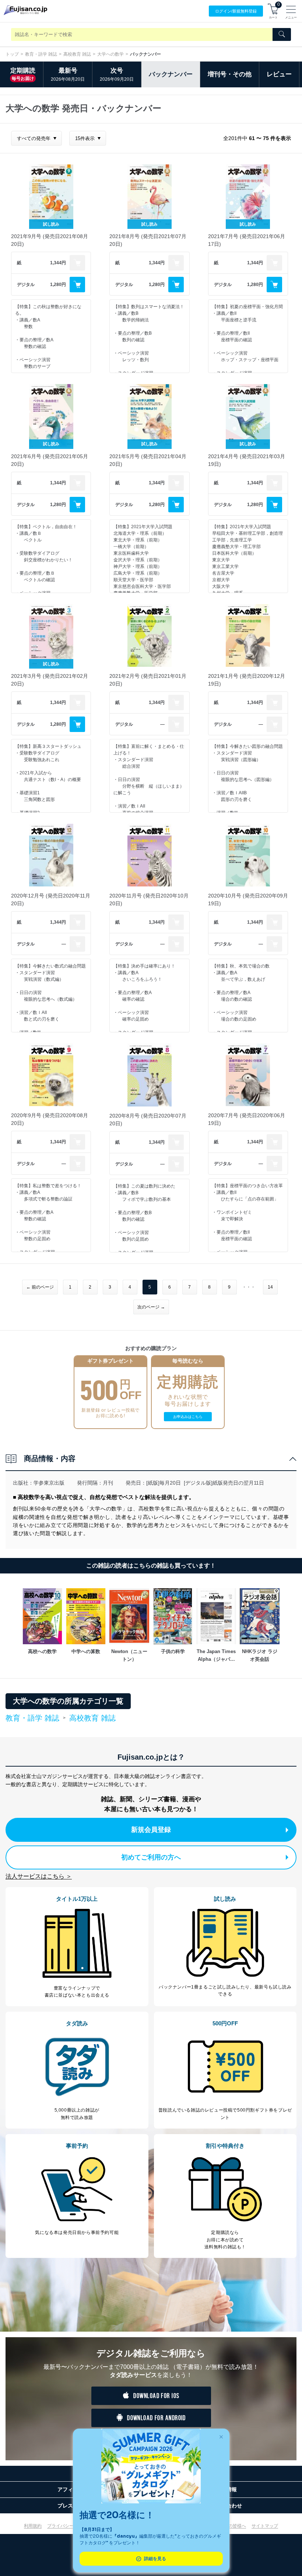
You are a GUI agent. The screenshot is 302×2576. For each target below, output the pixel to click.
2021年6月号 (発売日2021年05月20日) (50, 460)
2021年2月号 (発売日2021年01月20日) (148, 680)
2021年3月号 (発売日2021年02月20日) (50, 680)
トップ (12, 54)
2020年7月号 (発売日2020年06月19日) (247, 1119)
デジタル (26, 285)
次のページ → (151, 1307)
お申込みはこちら (188, 1417)
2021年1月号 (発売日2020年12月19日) (247, 680)
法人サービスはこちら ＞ (39, 1876)
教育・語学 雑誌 (41, 54)
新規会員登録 (151, 1830)
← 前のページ (40, 1287)
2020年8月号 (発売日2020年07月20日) (148, 1120)
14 (270, 1287)
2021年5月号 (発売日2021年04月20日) (148, 460)
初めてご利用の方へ (151, 1857)
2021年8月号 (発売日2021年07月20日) (148, 240)
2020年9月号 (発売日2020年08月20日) (50, 1119)
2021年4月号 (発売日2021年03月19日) (247, 460)
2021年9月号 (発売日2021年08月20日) (50, 240)
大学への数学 (110, 54)
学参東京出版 (49, 1483)
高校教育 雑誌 (77, 54)
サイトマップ (265, 2526)
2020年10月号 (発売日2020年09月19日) (248, 900)
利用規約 (33, 2526)
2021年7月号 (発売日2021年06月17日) (247, 240)
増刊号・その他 (230, 74)
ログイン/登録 (236, 11)
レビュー (279, 74)
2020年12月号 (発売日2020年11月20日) (51, 900)
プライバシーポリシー (69, 2526)
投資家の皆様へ (231, 2526)
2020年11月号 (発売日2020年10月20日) (149, 900)
